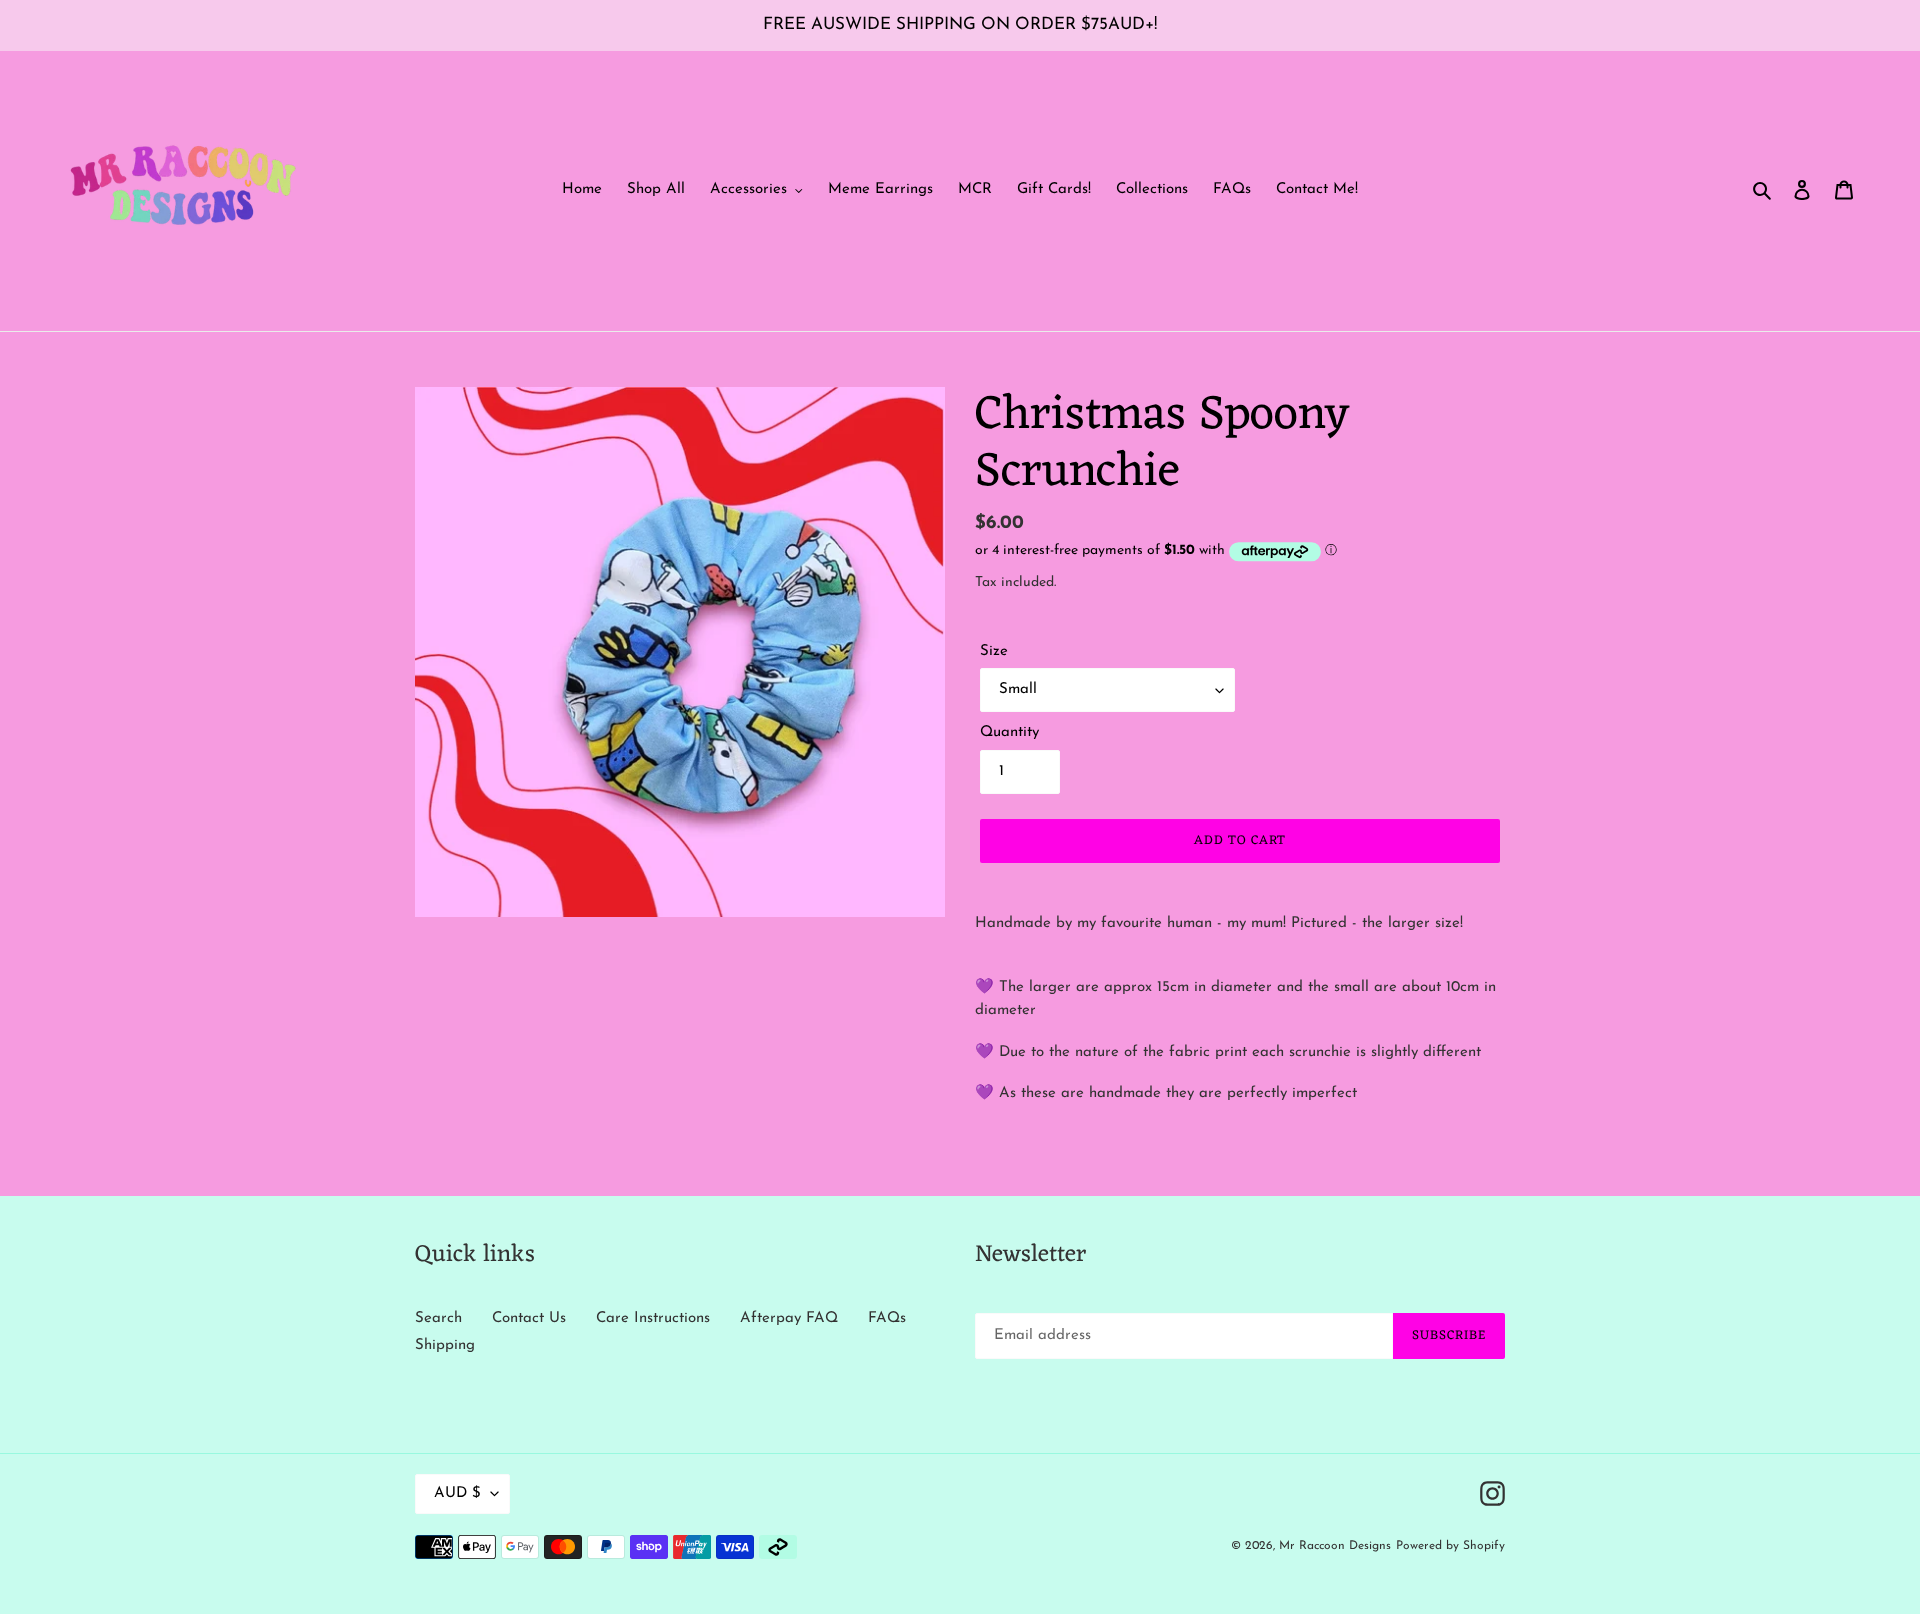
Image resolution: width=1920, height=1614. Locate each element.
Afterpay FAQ (789, 1318)
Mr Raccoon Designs (1335, 1546)
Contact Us (529, 1318)
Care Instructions (653, 1318)
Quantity (1009, 732)
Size (994, 651)
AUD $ (457, 1493)
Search (438, 1318)
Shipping (445, 1345)
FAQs (887, 1318)
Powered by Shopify (1450, 1546)
